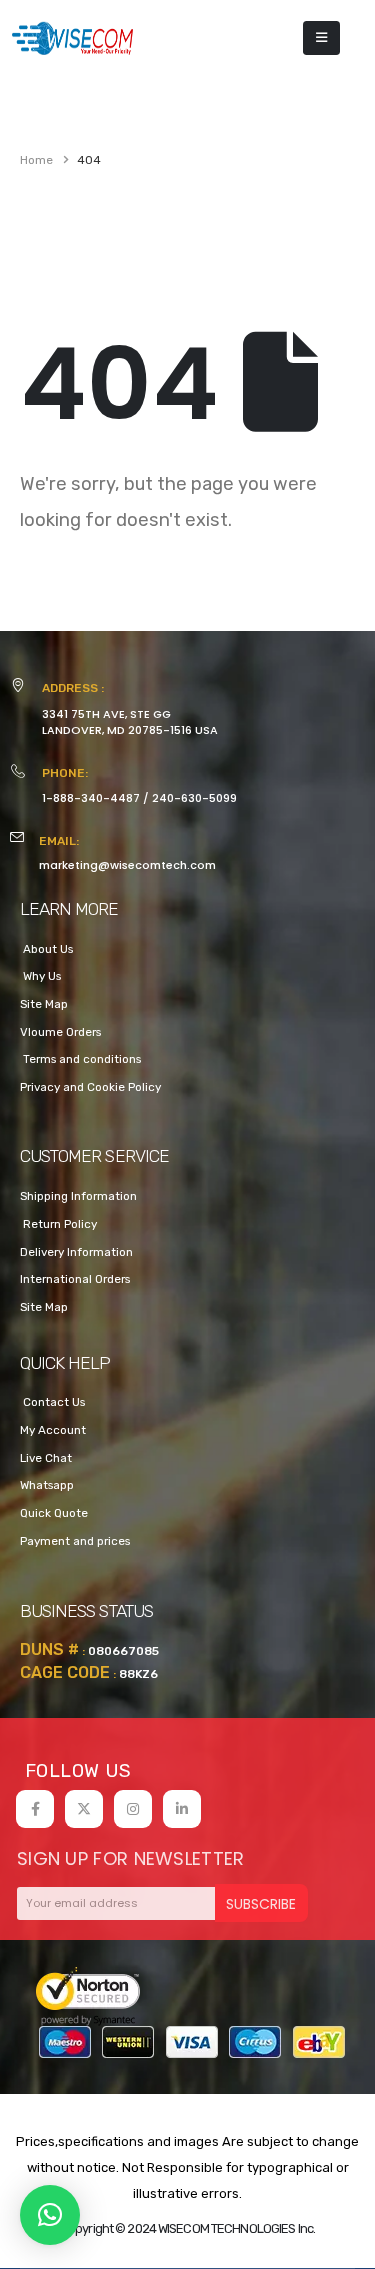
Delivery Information (76, 1252)
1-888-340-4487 (91, 798)
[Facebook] (35, 1809)
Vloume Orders (60, 1032)
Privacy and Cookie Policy (90, 1087)
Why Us (40, 976)
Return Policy (58, 1224)
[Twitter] (84, 1809)
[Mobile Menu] (321, 38)
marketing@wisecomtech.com (127, 865)
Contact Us (52, 1402)
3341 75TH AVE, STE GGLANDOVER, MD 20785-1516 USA (130, 722)
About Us (46, 949)
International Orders (75, 1279)
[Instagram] (133, 1809)
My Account (53, 1430)
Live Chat (46, 1458)
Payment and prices (75, 1541)
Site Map (44, 1004)
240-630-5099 (194, 798)
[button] (50, 2215)
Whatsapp (47, 1485)
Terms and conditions (80, 1059)
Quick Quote (54, 1513)
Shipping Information (78, 1196)
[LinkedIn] (182, 1809)
